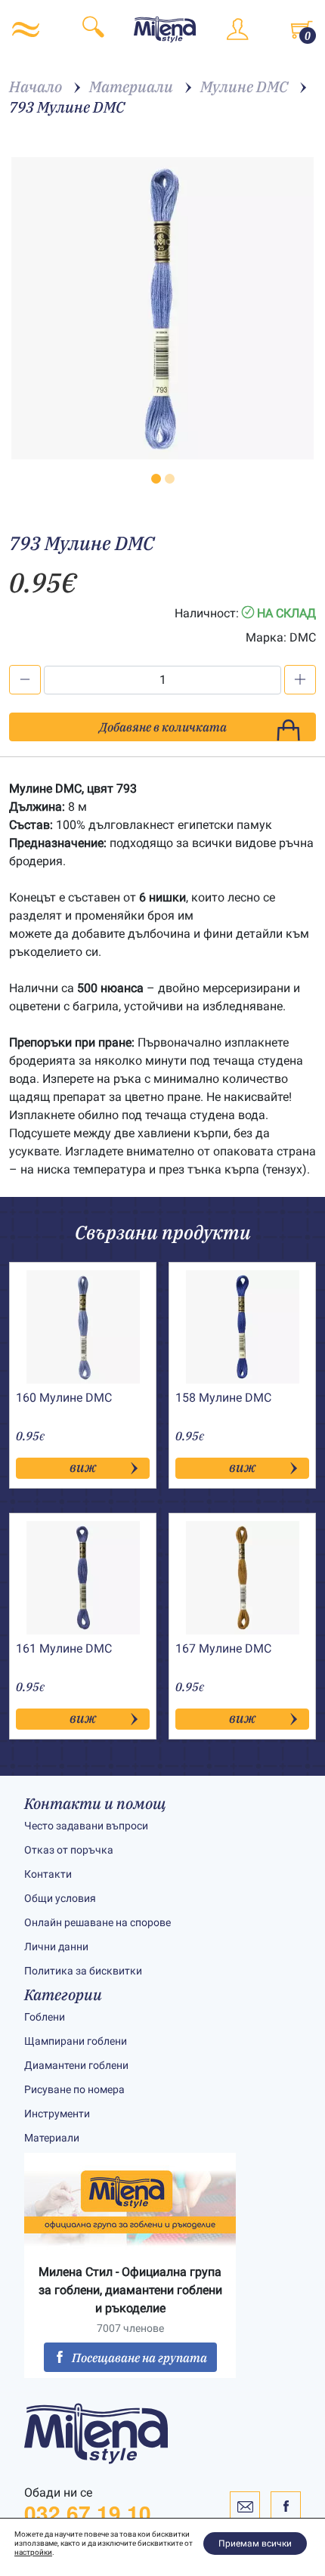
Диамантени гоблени (76, 2065)
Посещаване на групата (139, 2358)
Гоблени (45, 2017)
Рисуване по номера (74, 2089)
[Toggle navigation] (26, 29)
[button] (156, 479)
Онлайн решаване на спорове (97, 1922)
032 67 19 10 (88, 2513)
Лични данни (56, 1947)
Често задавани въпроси (86, 1826)
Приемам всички (255, 2544)
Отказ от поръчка (69, 1850)
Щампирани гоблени (76, 2041)
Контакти (48, 1874)
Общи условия (60, 1898)
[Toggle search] (93, 29)
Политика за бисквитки (83, 1971)
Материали (52, 2138)
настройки (33, 2552)
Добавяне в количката (163, 727)
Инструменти (57, 2114)
